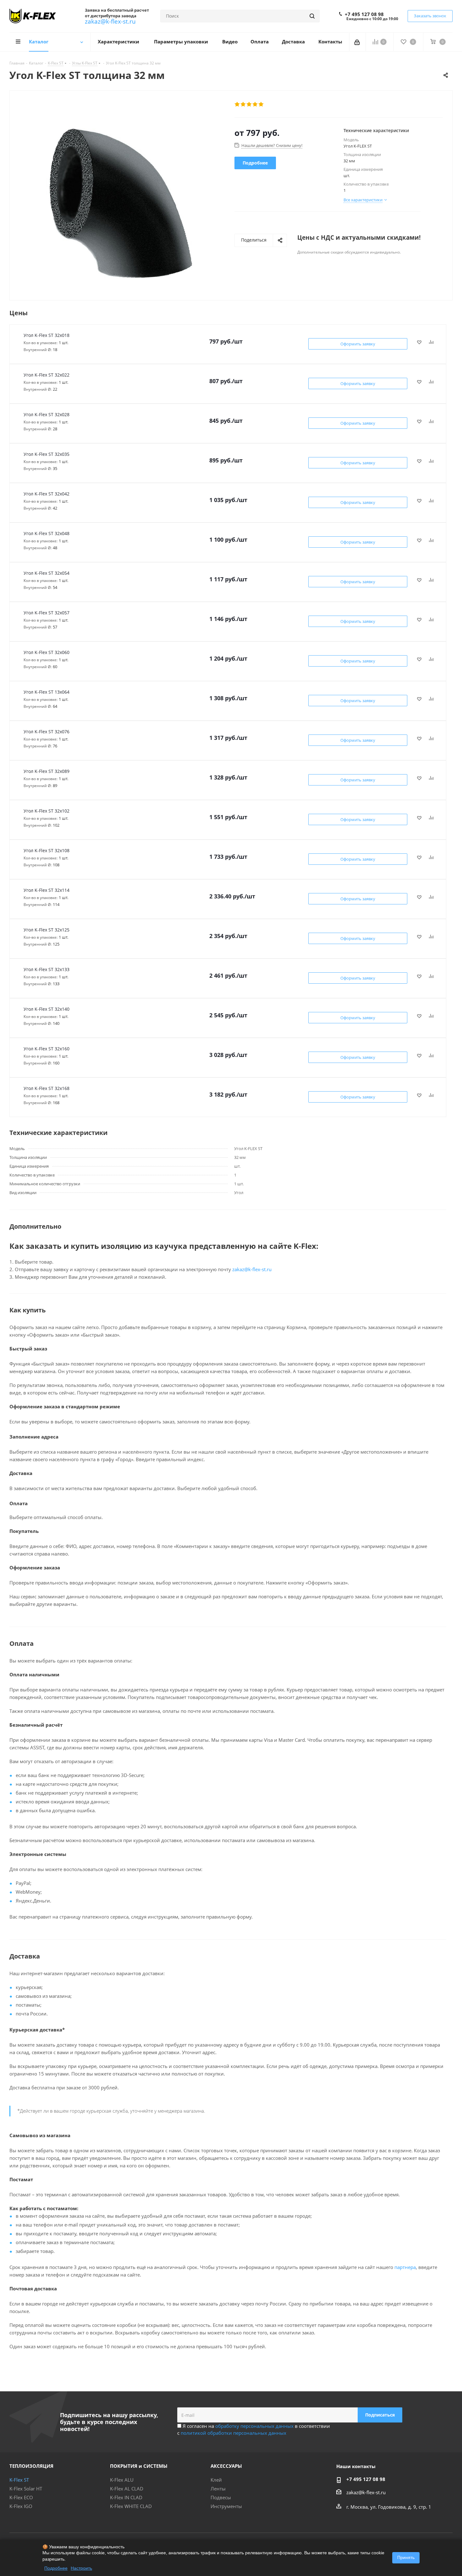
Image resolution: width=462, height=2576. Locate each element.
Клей (216, 2480)
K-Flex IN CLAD (126, 2497)
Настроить (81, 2568)
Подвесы (221, 2497)
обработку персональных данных (254, 2426)
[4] (255, 104)
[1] (237, 104)
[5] (261, 104)
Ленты (218, 2489)
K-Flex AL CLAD (127, 2489)
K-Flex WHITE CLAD (131, 2506)
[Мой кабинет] (357, 42)
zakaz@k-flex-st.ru (110, 21)
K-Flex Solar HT (26, 2489)
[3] (249, 104)
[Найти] (312, 16)
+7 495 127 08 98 (364, 14)
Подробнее (56, 2568)
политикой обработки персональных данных (234, 2433)
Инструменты (226, 2506)
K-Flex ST (19, 2480)
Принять (406, 2557)
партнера (405, 2267)
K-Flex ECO (21, 2497)
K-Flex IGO (21, 2506)
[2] (243, 104)
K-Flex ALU (122, 2480)
